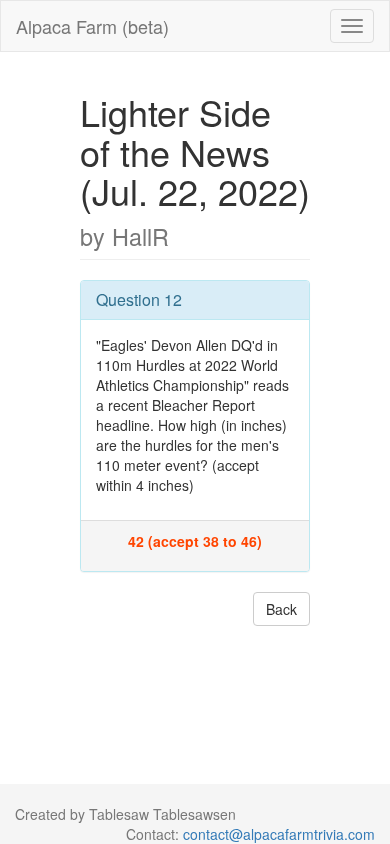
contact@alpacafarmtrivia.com (279, 834)
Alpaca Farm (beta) (92, 26)
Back (281, 609)
